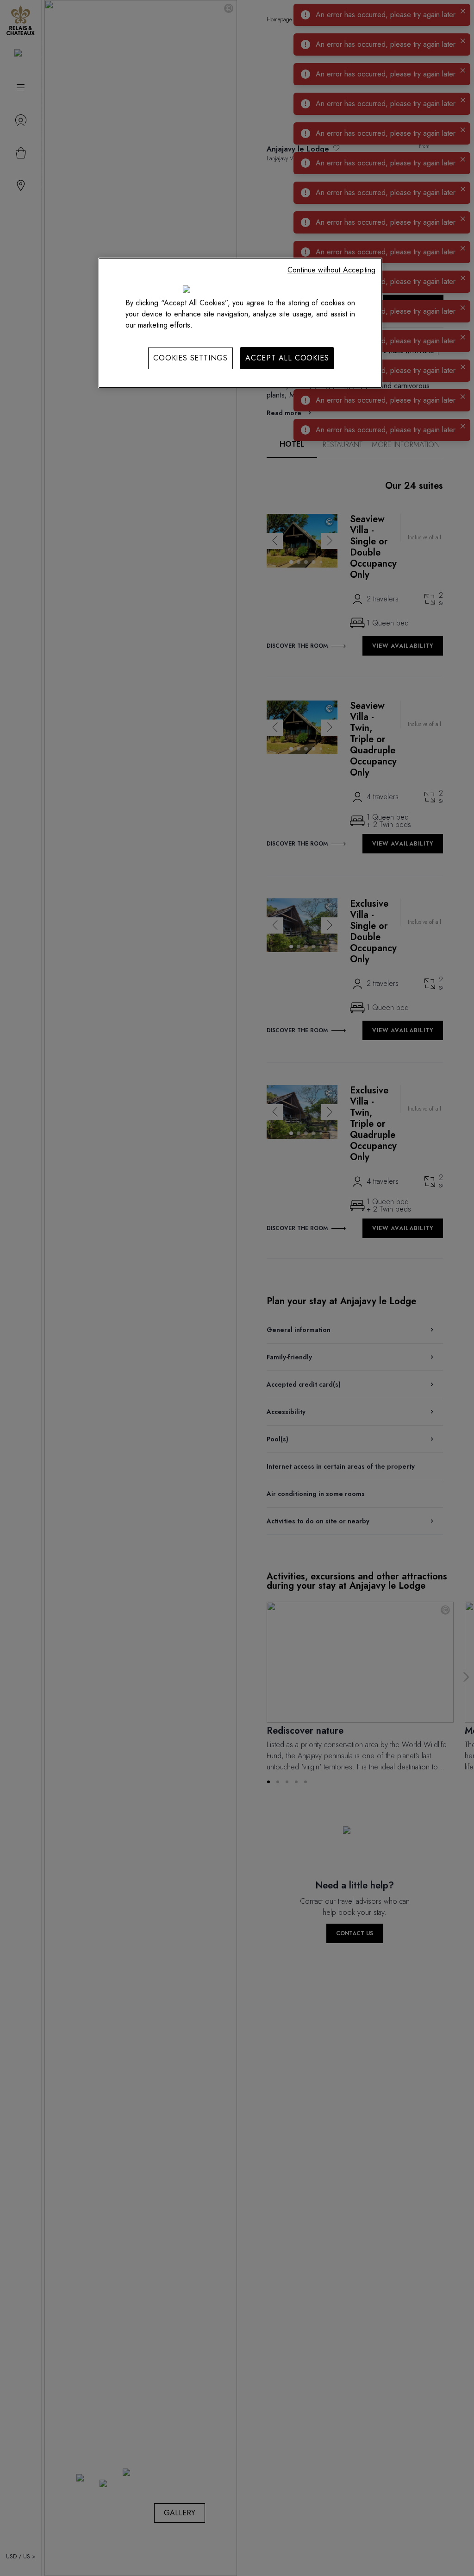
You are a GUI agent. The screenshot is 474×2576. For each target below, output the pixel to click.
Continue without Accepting (331, 270)
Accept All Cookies (287, 358)
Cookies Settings (190, 358)
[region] (240, 323)
